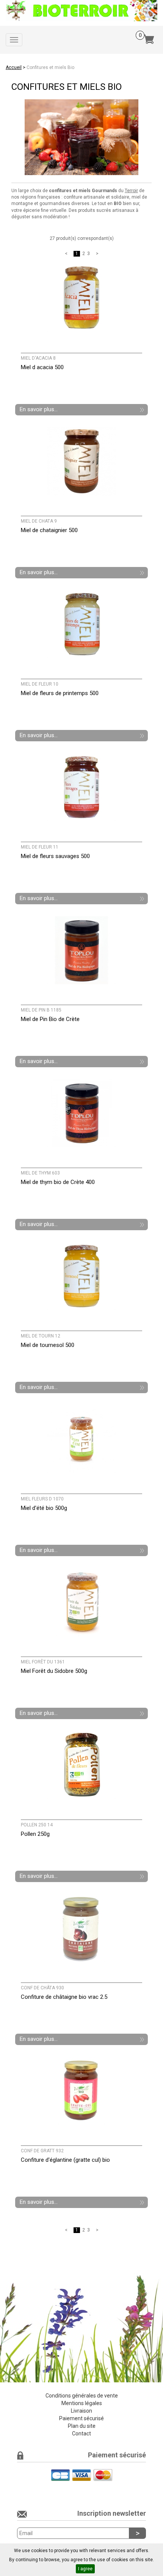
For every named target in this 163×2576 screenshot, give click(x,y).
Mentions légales (82, 2403)
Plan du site (82, 2426)
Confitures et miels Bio (50, 67)
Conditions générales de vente (82, 2396)
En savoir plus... (39, 409)
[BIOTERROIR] (81, 10)
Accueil (14, 67)
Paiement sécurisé (81, 2418)
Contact (81, 2433)
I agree (85, 2569)
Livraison (81, 2411)
